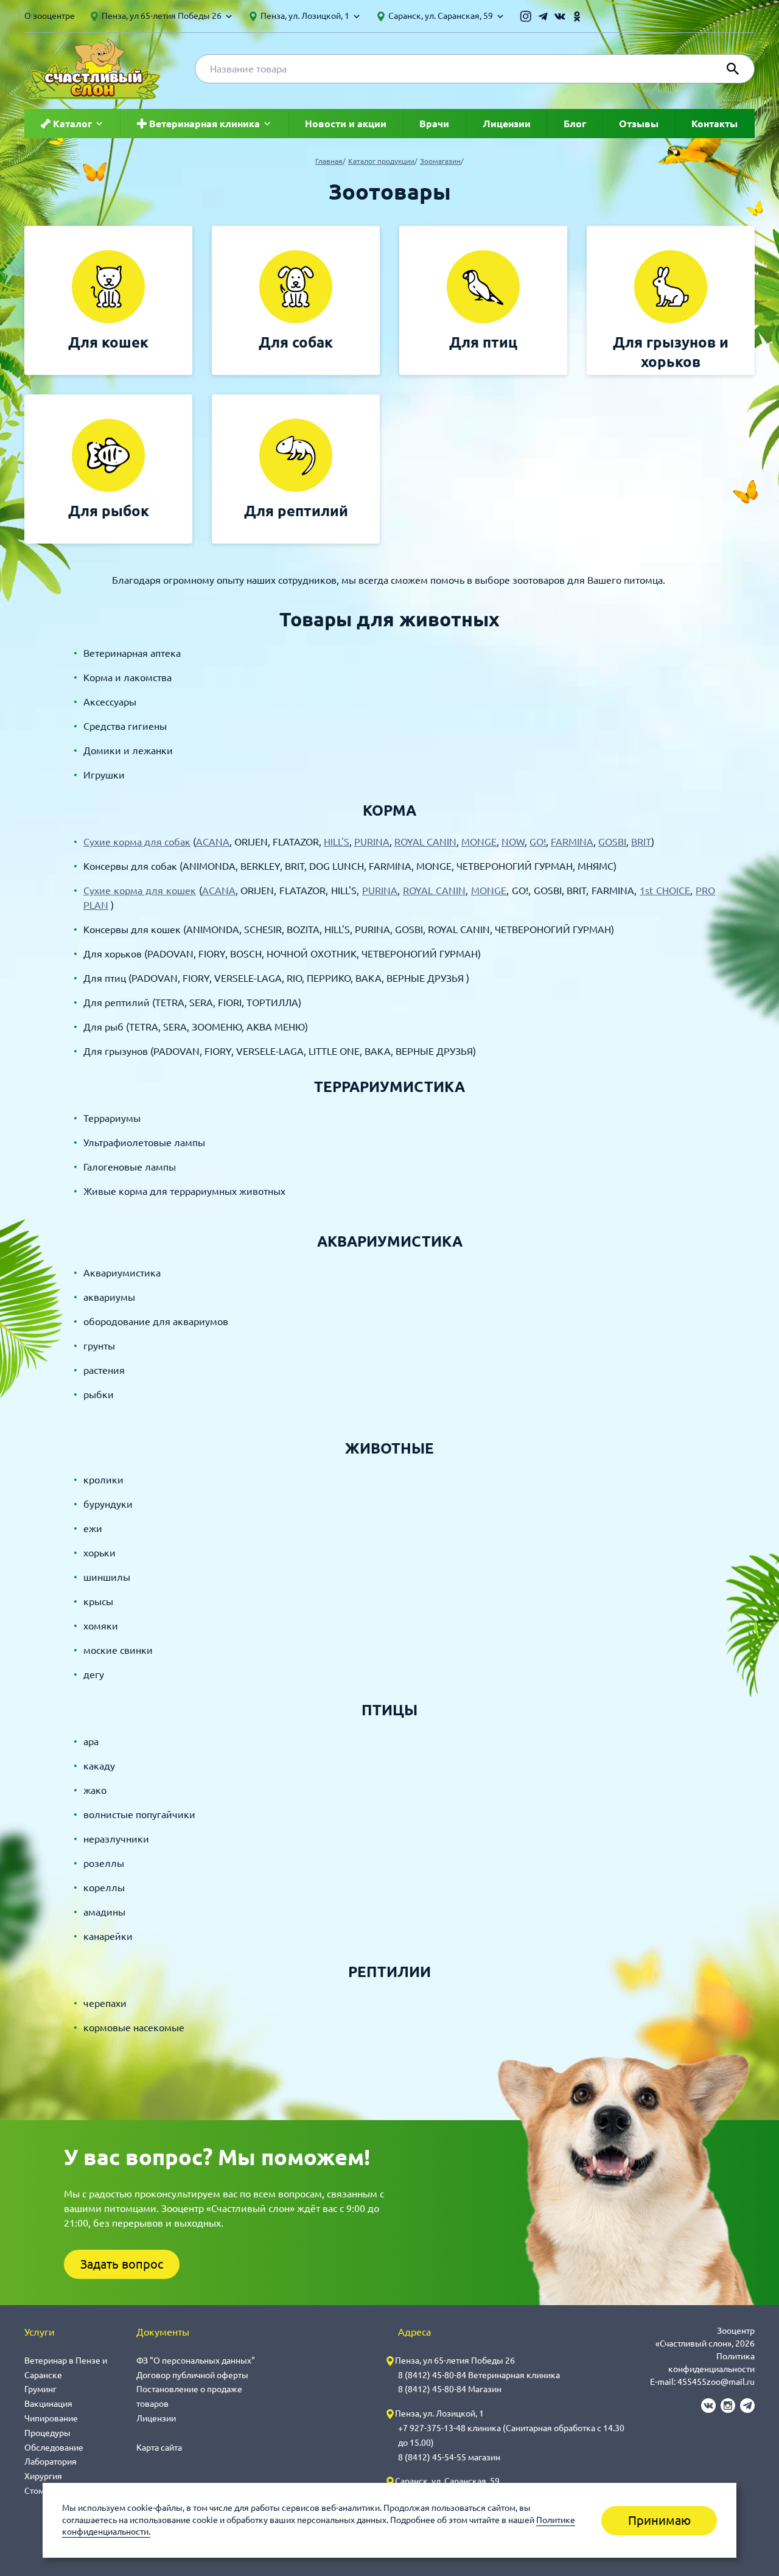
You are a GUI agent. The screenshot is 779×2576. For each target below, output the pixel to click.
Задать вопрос (122, 2264)
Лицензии (507, 124)
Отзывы (639, 124)
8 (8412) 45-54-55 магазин (449, 2457)
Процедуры (47, 2433)
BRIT (641, 842)
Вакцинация (48, 2404)
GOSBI (612, 842)
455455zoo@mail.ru (716, 2382)
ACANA (213, 842)
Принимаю (659, 2520)
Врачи (434, 124)
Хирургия (43, 2476)
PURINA (372, 842)
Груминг (40, 2389)
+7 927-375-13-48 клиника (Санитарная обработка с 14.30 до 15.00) (511, 2435)
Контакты (714, 124)
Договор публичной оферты (192, 2375)
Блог (575, 124)
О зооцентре (50, 16)
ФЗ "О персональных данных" (196, 2361)
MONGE (479, 842)
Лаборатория (51, 2462)
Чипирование (51, 2418)
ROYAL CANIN (425, 842)
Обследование (54, 2448)
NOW (513, 842)
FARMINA (572, 842)
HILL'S (337, 842)
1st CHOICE (665, 891)
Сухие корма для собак (137, 842)
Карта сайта (159, 2448)
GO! (538, 842)
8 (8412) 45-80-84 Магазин (450, 2389)
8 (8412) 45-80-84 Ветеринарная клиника (479, 2375)
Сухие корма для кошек (140, 891)
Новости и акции (346, 124)
